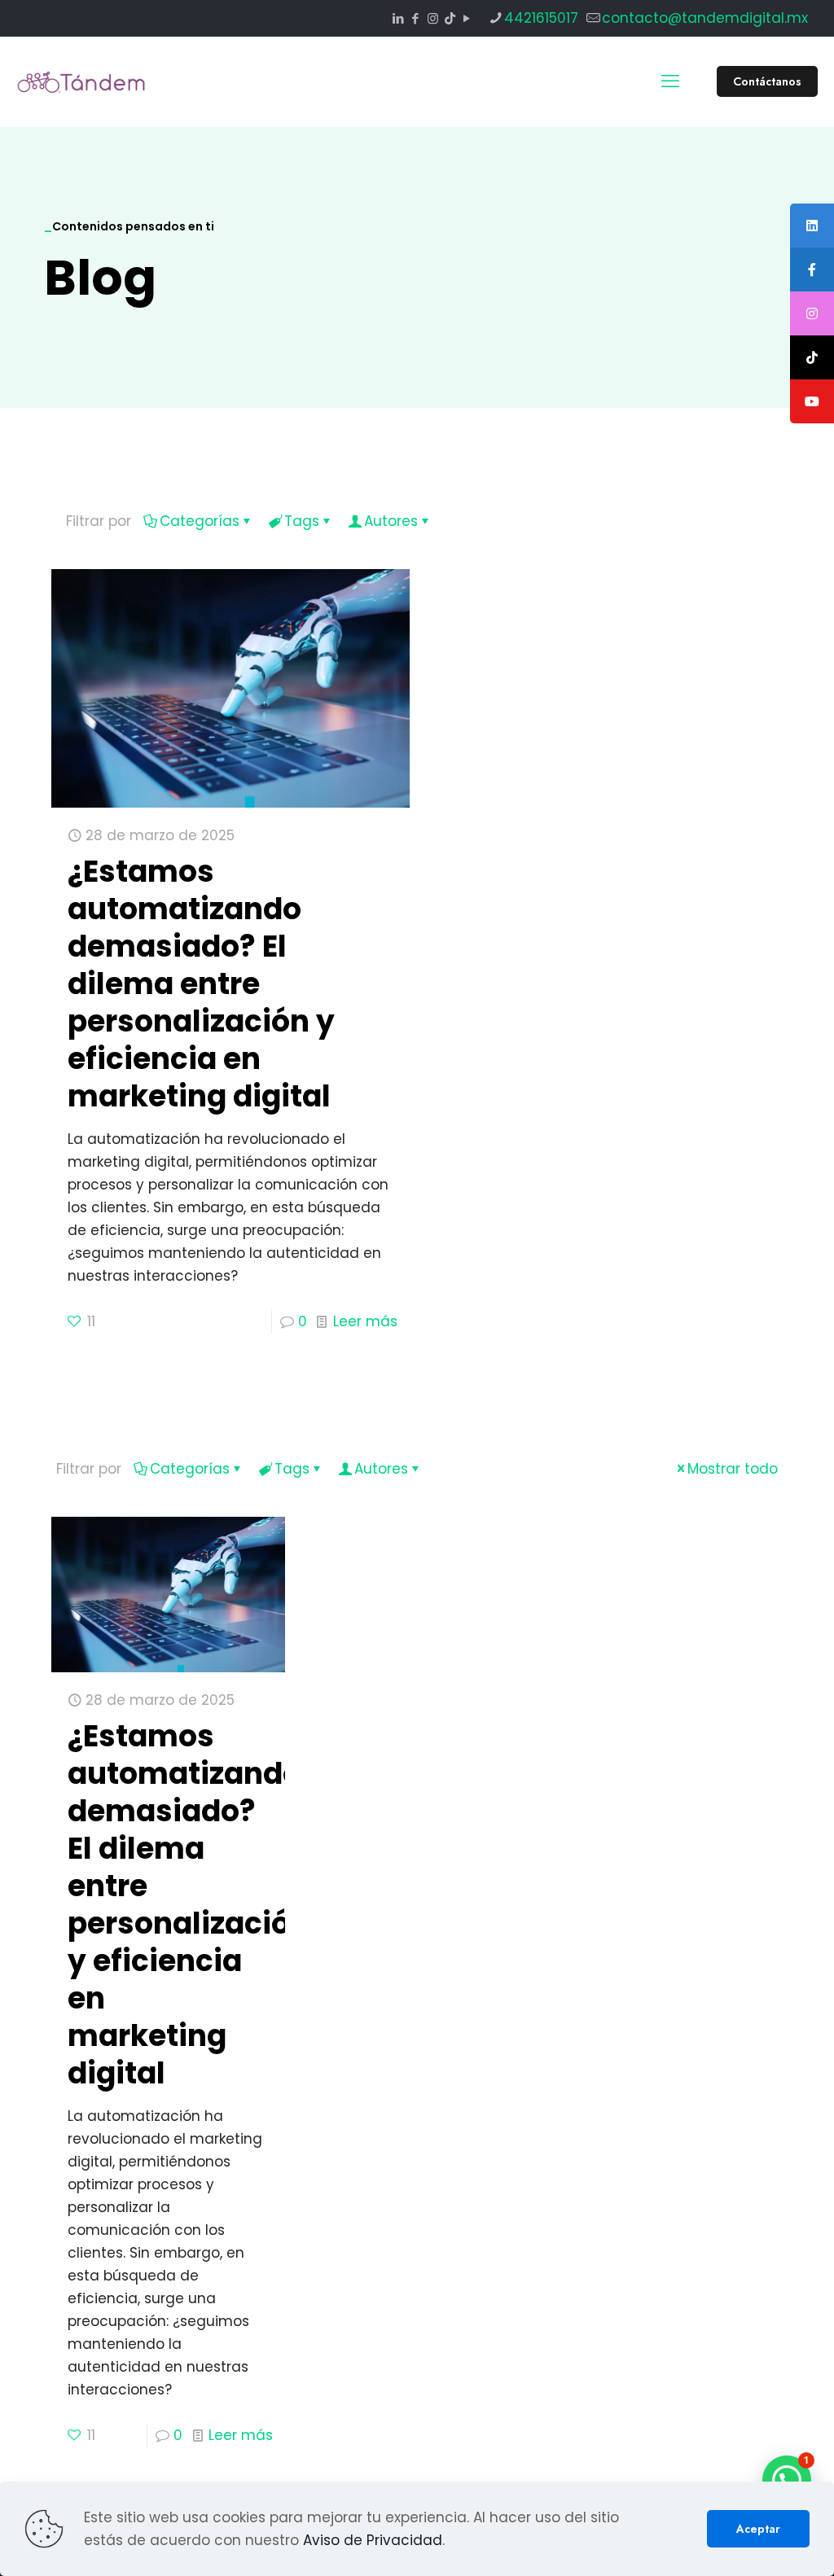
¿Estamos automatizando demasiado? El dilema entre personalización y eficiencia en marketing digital (201, 984)
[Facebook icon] (416, 18)
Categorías (200, 521)
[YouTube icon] (467, 18)
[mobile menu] (670, 81)
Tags (302, 521)
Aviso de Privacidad (373, 2540)
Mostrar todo (733, 1469)
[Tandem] (81, 81)
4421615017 (541, 18)
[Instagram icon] (433, 18)
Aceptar (758, 2529)
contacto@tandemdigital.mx (705, 18)
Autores (391, 521)
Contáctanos (767, 81)
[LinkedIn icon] (399, 18)
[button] (787, 2480)
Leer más (365, 1321)
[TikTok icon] (450, 18)
